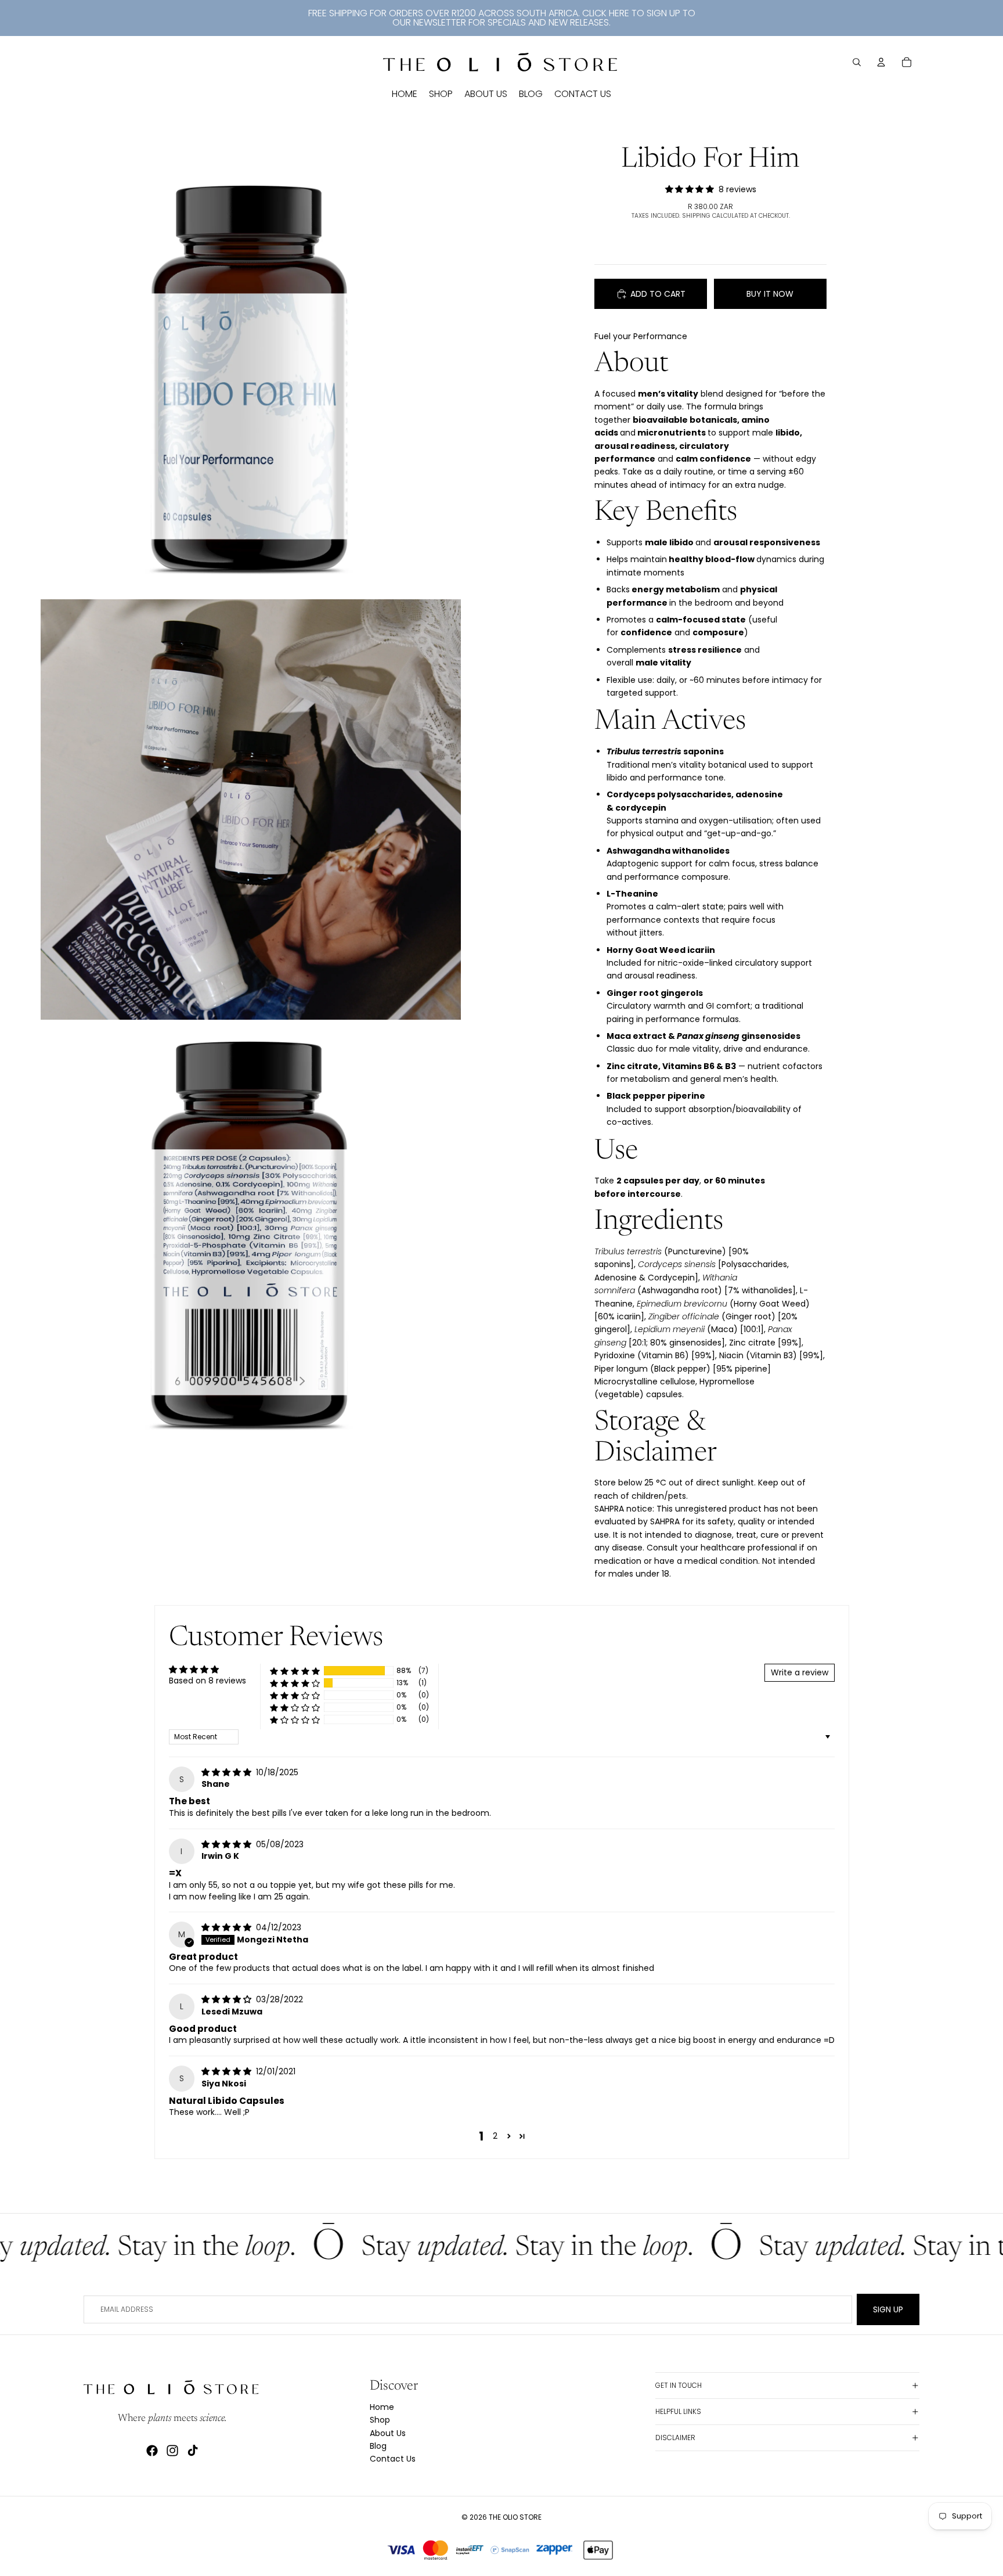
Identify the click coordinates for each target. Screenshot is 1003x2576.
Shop (380, 2420)
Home (382, 2407)
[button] (295, 1671)
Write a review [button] (800, 1672)
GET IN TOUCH (679, 2385)
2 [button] (495, 2136)
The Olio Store (515, 2517)
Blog (378, 2446)
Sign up (888, 2309)
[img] (228, 1772)
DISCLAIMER (675, 2438)
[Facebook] (152, 2451)
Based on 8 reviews (208, 1681)
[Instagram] (172, 2451)
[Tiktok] (193, 2451)
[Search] (857, 62)
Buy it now (770, 294)
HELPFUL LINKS (678, 2411)
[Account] (881, 62)
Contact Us (393, 2459)
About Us (388, 2433)
